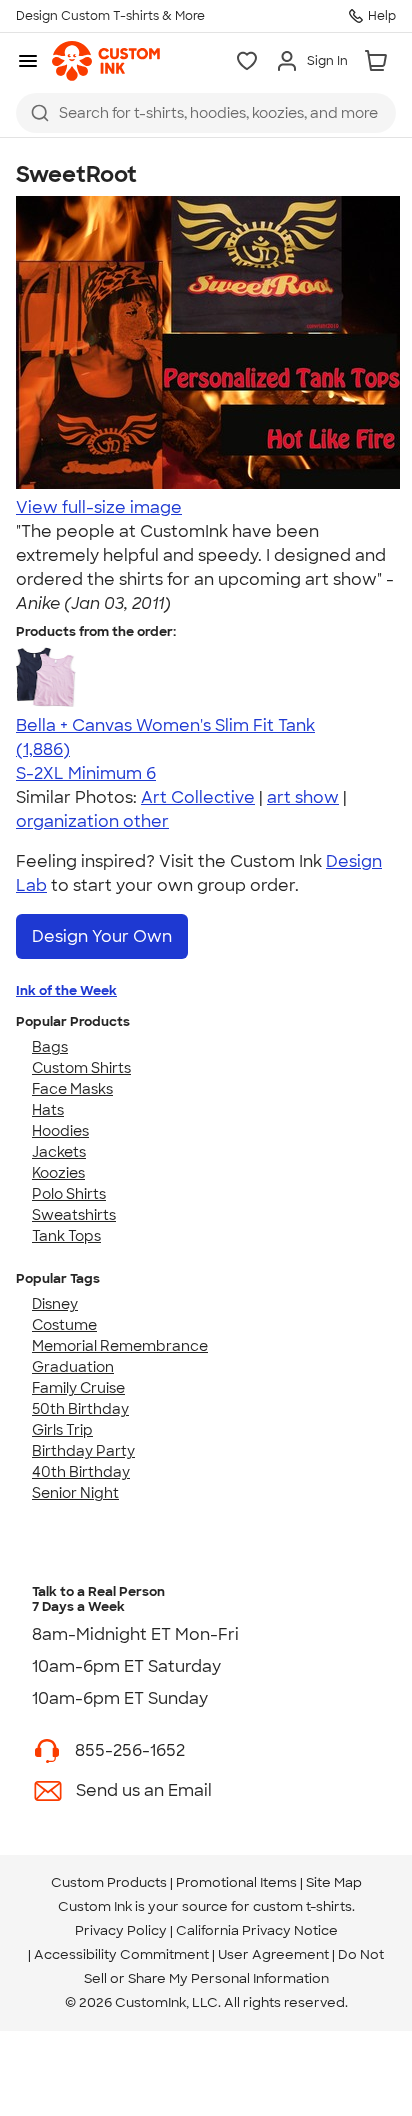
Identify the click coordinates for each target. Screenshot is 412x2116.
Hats (48, 1110)
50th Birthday (80, 1409)
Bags (50, 1047)
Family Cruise (78, 1388)
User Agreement (273, 1954)
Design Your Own (102, 936)
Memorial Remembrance (120, 1346)
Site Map (334, 1882)
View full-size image (99, 507)
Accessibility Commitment (121, 1954)
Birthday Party (83, 1451)
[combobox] (206, 113)
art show (303, 797)
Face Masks (72, 1089)
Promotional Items (236, 1882)
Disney (55, 1304)
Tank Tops (66, 1236)
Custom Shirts (81, 1068)
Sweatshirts (74, 1215)
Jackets (59, 1152)
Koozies (58, 1173)
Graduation (73, 1367)
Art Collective (198, 797)
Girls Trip (62, 1430)
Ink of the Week (66, 990)
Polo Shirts (69, 1194)
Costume (64, 1325)
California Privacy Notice (257, 1930)
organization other (92, 821)
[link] (106, 61)
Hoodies (60, 1131)
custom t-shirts (302, 1906)
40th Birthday (81, 1472)
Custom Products (109, 1882)
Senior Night (75, 1493)
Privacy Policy (121, 1930)
